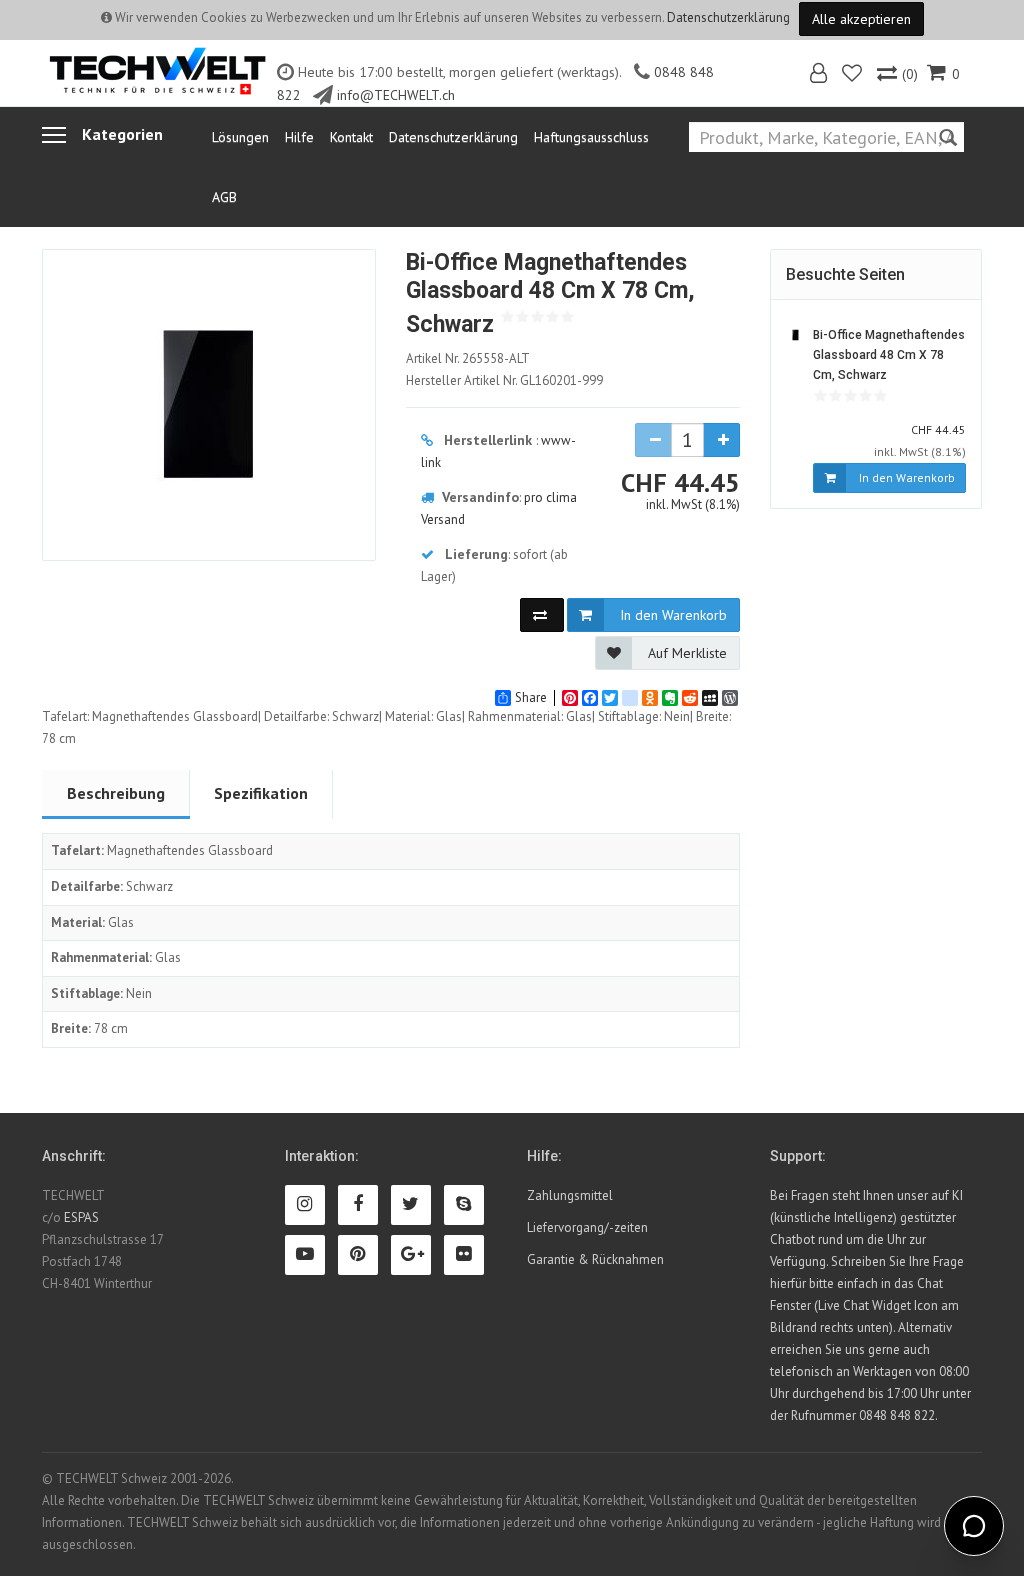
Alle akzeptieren (861, 19)
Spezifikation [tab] (261, 793)
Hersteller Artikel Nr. (504, 380)
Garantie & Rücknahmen (595, 1259)
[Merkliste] (853, 75)
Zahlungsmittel (570, 1195)
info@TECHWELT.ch (396, 95)
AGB (224, 197)
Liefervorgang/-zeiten (587, 1227)
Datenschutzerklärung (728, 17)
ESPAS (81, 1217)
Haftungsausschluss (591, 137)
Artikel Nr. (468, 358)
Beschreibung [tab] (116, 793)
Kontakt (351, 137)
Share (531, 698)
